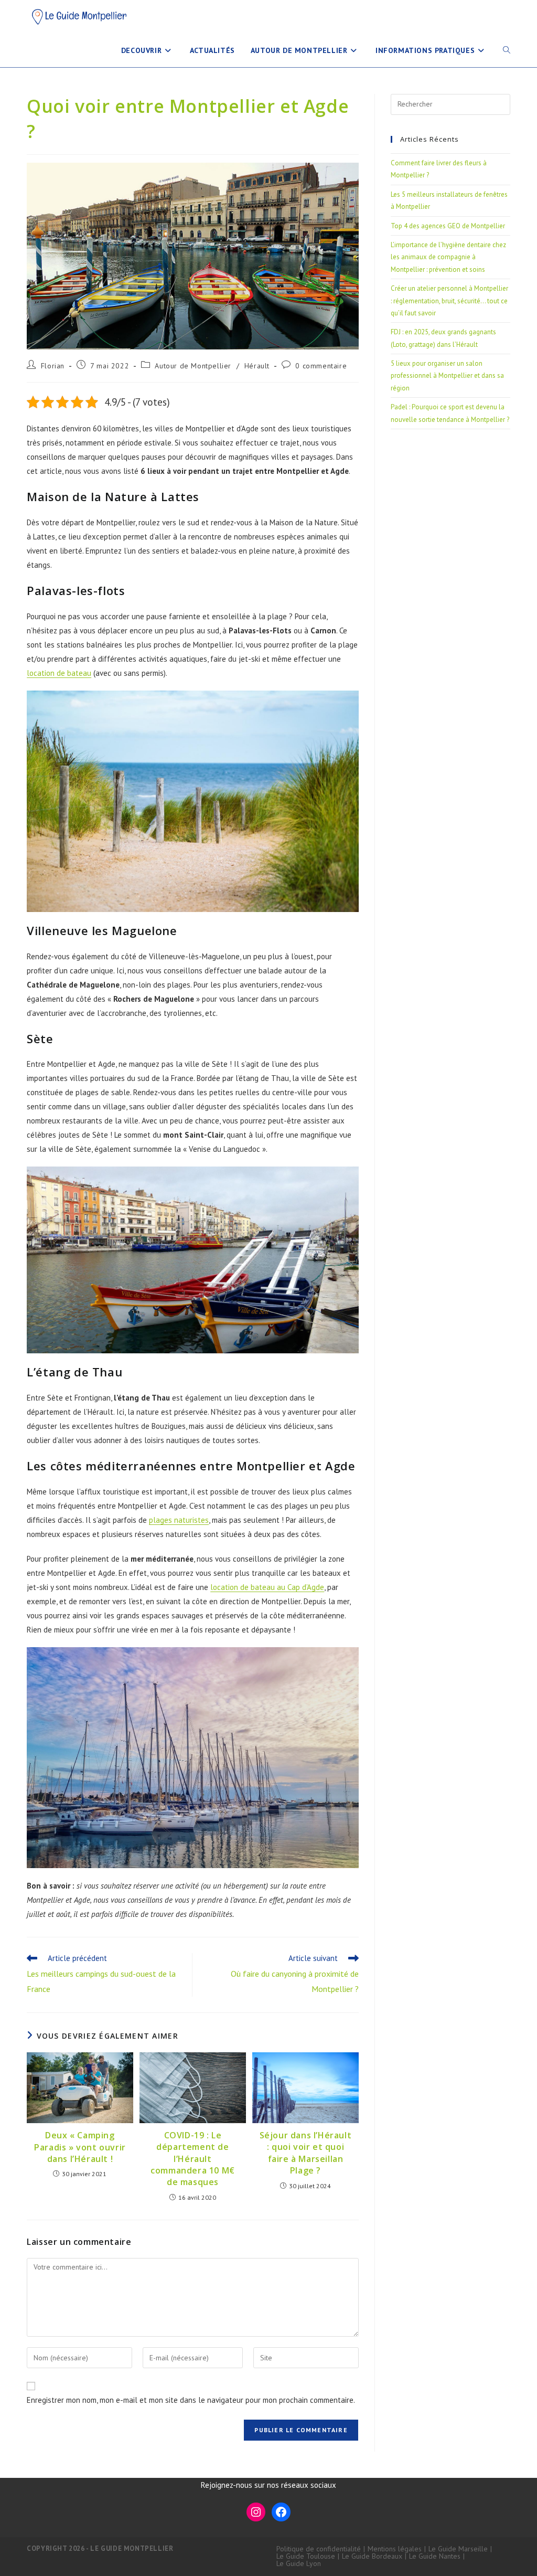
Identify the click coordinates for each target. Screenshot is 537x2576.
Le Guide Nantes (435, 2556)
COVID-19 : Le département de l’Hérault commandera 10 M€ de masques (193, 2159)
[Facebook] (281, 2512)
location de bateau (59, 673)
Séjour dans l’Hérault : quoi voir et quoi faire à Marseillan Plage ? (306, 2153)
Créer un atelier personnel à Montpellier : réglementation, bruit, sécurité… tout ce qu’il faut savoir (449, 301)
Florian (53, 366)
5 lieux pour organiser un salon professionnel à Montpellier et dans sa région (447, 376)
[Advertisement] (450, 608)
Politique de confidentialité (319, 2549)
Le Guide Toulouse (306, 2556)
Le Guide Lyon (299, 2563)
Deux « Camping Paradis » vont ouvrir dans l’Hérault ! (80, 2147)
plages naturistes (179, 1520)
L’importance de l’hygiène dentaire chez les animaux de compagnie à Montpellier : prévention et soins (448, 257)
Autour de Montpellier (193, 366)
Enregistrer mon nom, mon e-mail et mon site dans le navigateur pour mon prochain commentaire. (191, 2400)
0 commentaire (321, 366)
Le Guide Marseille (458, 2549)
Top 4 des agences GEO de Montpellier (448, 226)
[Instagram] (256, 2512)
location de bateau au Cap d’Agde (267, 1587)
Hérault (257, 366)
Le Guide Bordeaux (372, 2556)
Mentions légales (395, 2549)
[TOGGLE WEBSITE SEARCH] (507, 50)
